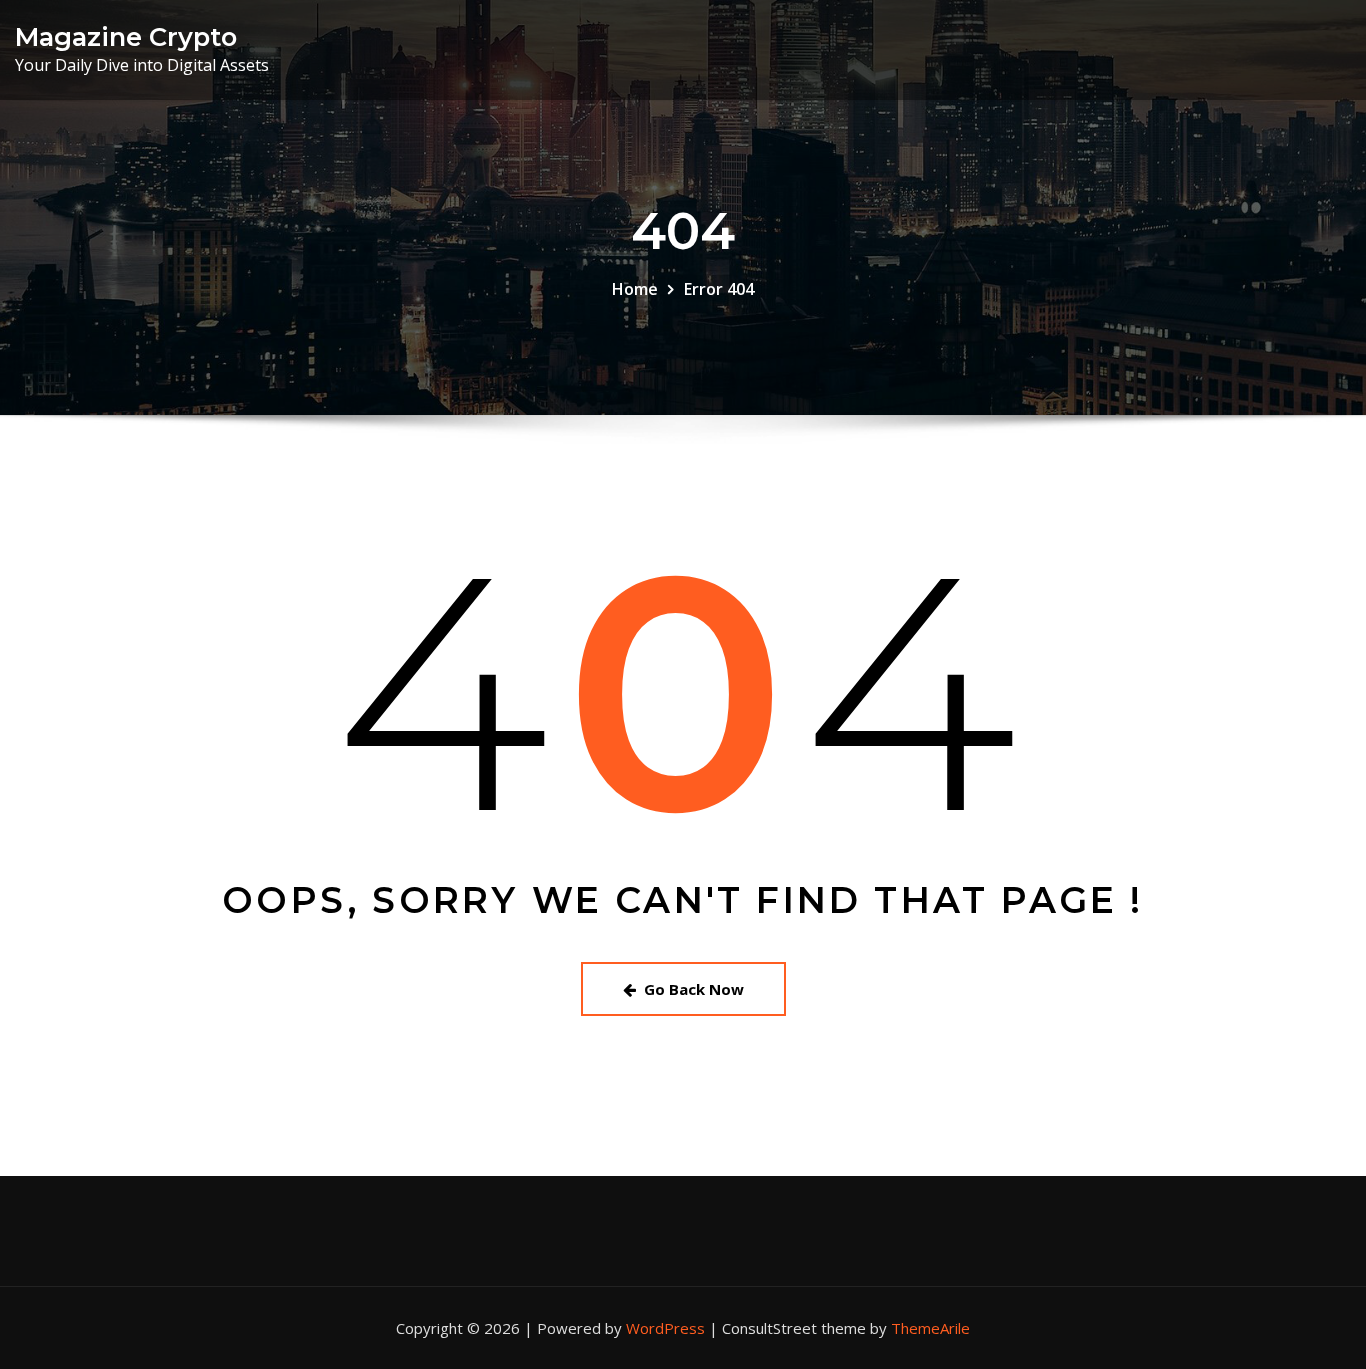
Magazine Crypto (126, 36)
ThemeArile (930, 1328)
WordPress (665, 1328)
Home (635, 289)
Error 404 (719, 289)
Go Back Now (694, 989)
